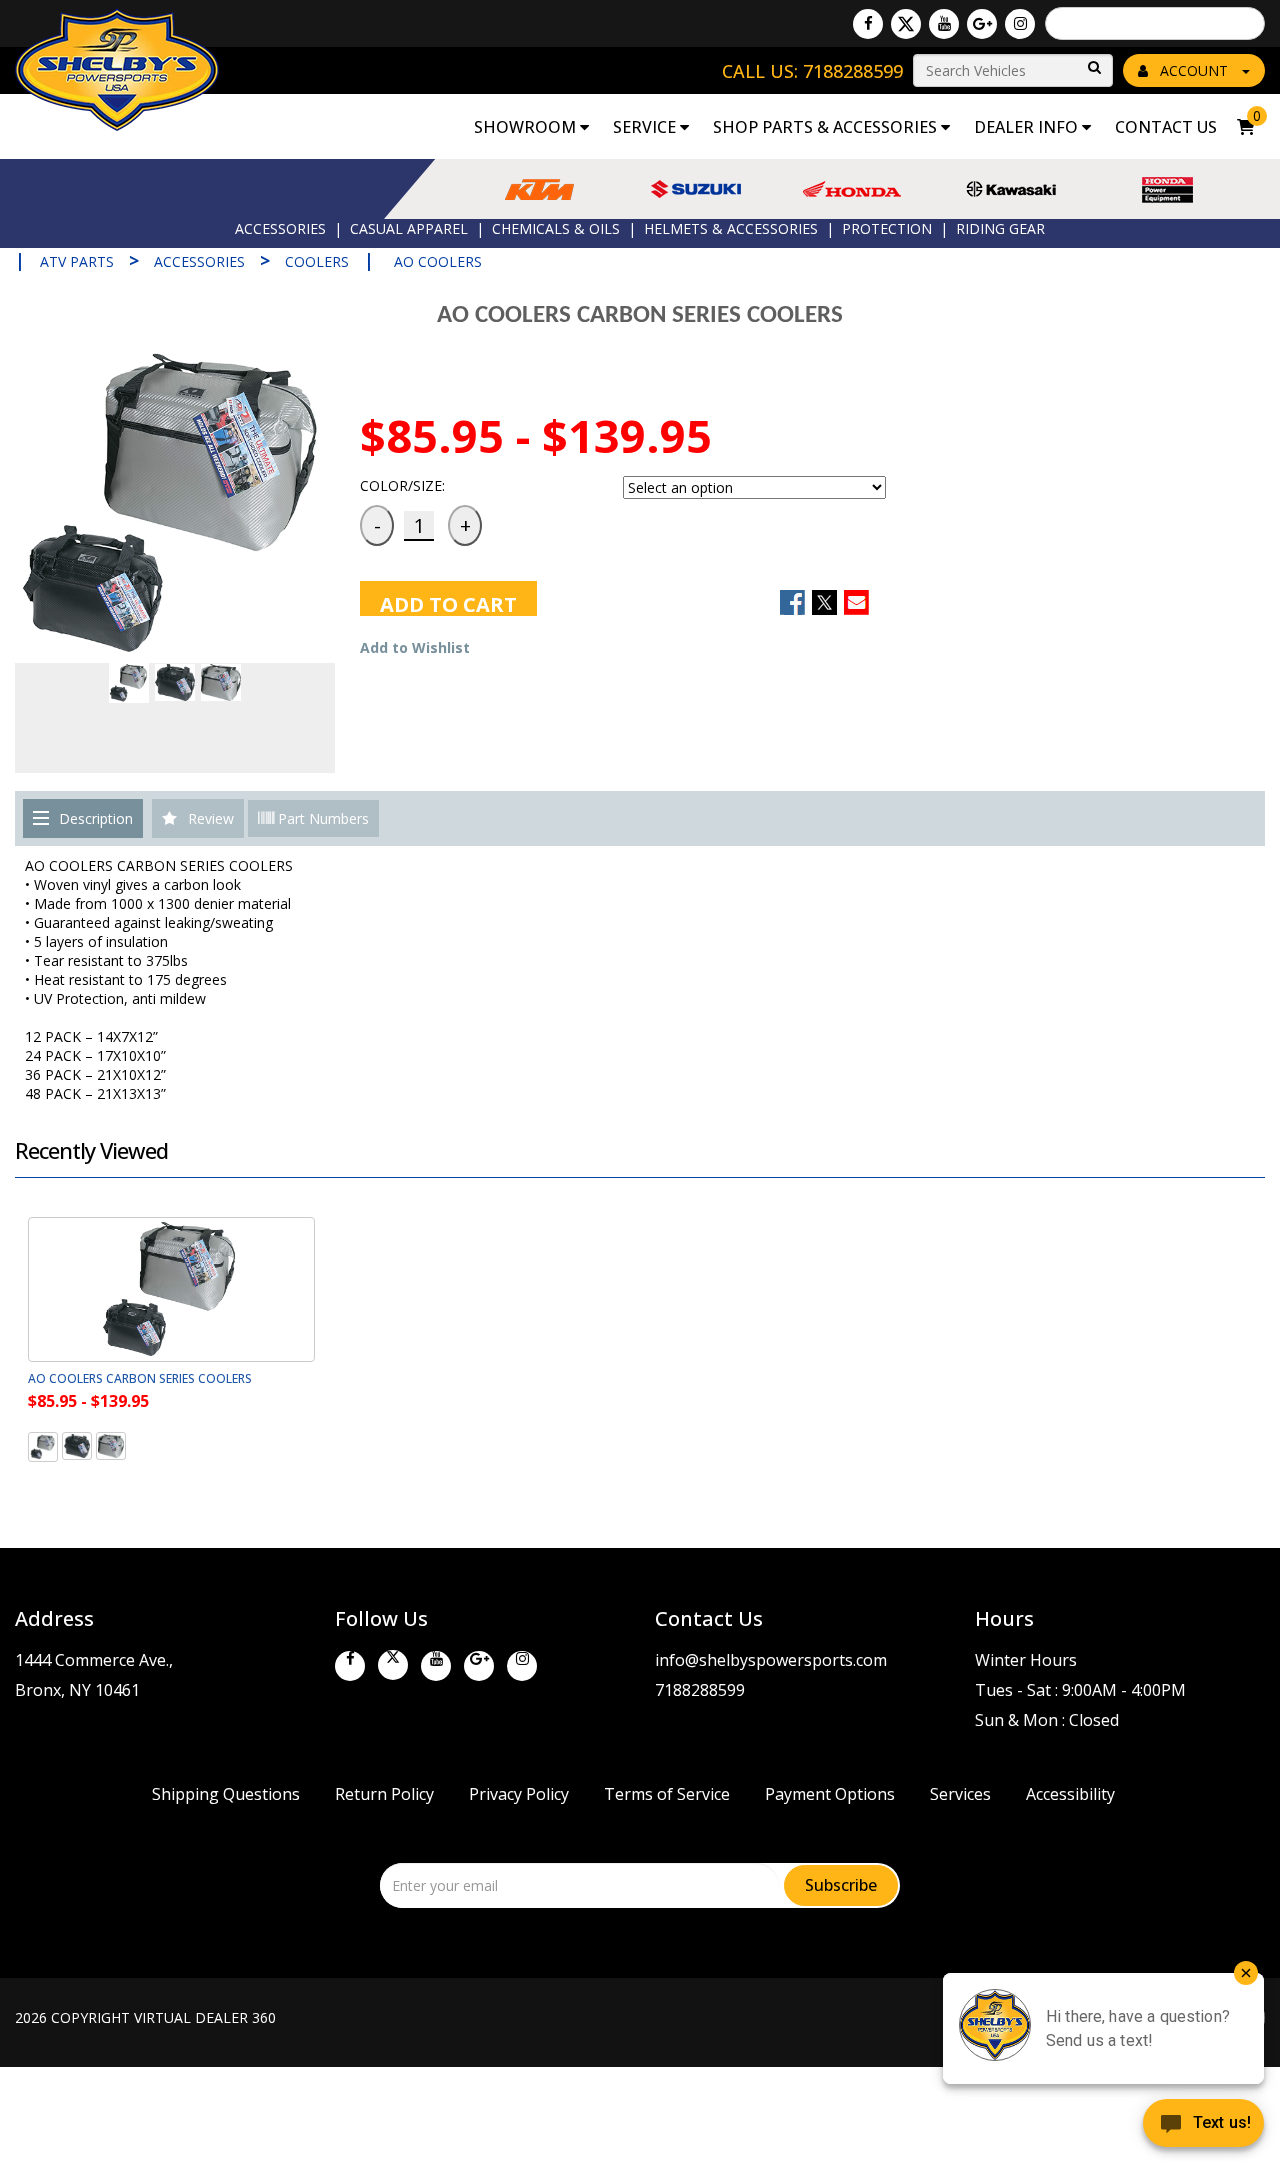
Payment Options (830, 1794)
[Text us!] (1203, 2125)
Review (211, 818)
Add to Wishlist (415, 647)
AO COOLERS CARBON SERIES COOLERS (140, 1378)
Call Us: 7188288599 (812, 71)
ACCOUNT (1194, 70)
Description (96, 818)
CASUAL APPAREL (409, 228)
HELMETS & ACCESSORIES (731, 228)
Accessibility (1070, 1794)
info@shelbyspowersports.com (771, 1660)
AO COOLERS (438, 261)
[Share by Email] (856, 602)
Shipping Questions (226, 1794)
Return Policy (384, 1794)
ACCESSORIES (280, 228)
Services (960, 1794)
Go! (1093, 68)
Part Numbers (321, 818)
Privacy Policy (519, 1794)
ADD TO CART (448, 603)
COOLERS (317, 261)
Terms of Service (667, 1794)
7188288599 (700, 1690)
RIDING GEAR (1000, 228)
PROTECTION (887, 228)
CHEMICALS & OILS (556, 228)
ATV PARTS (77, 261)
